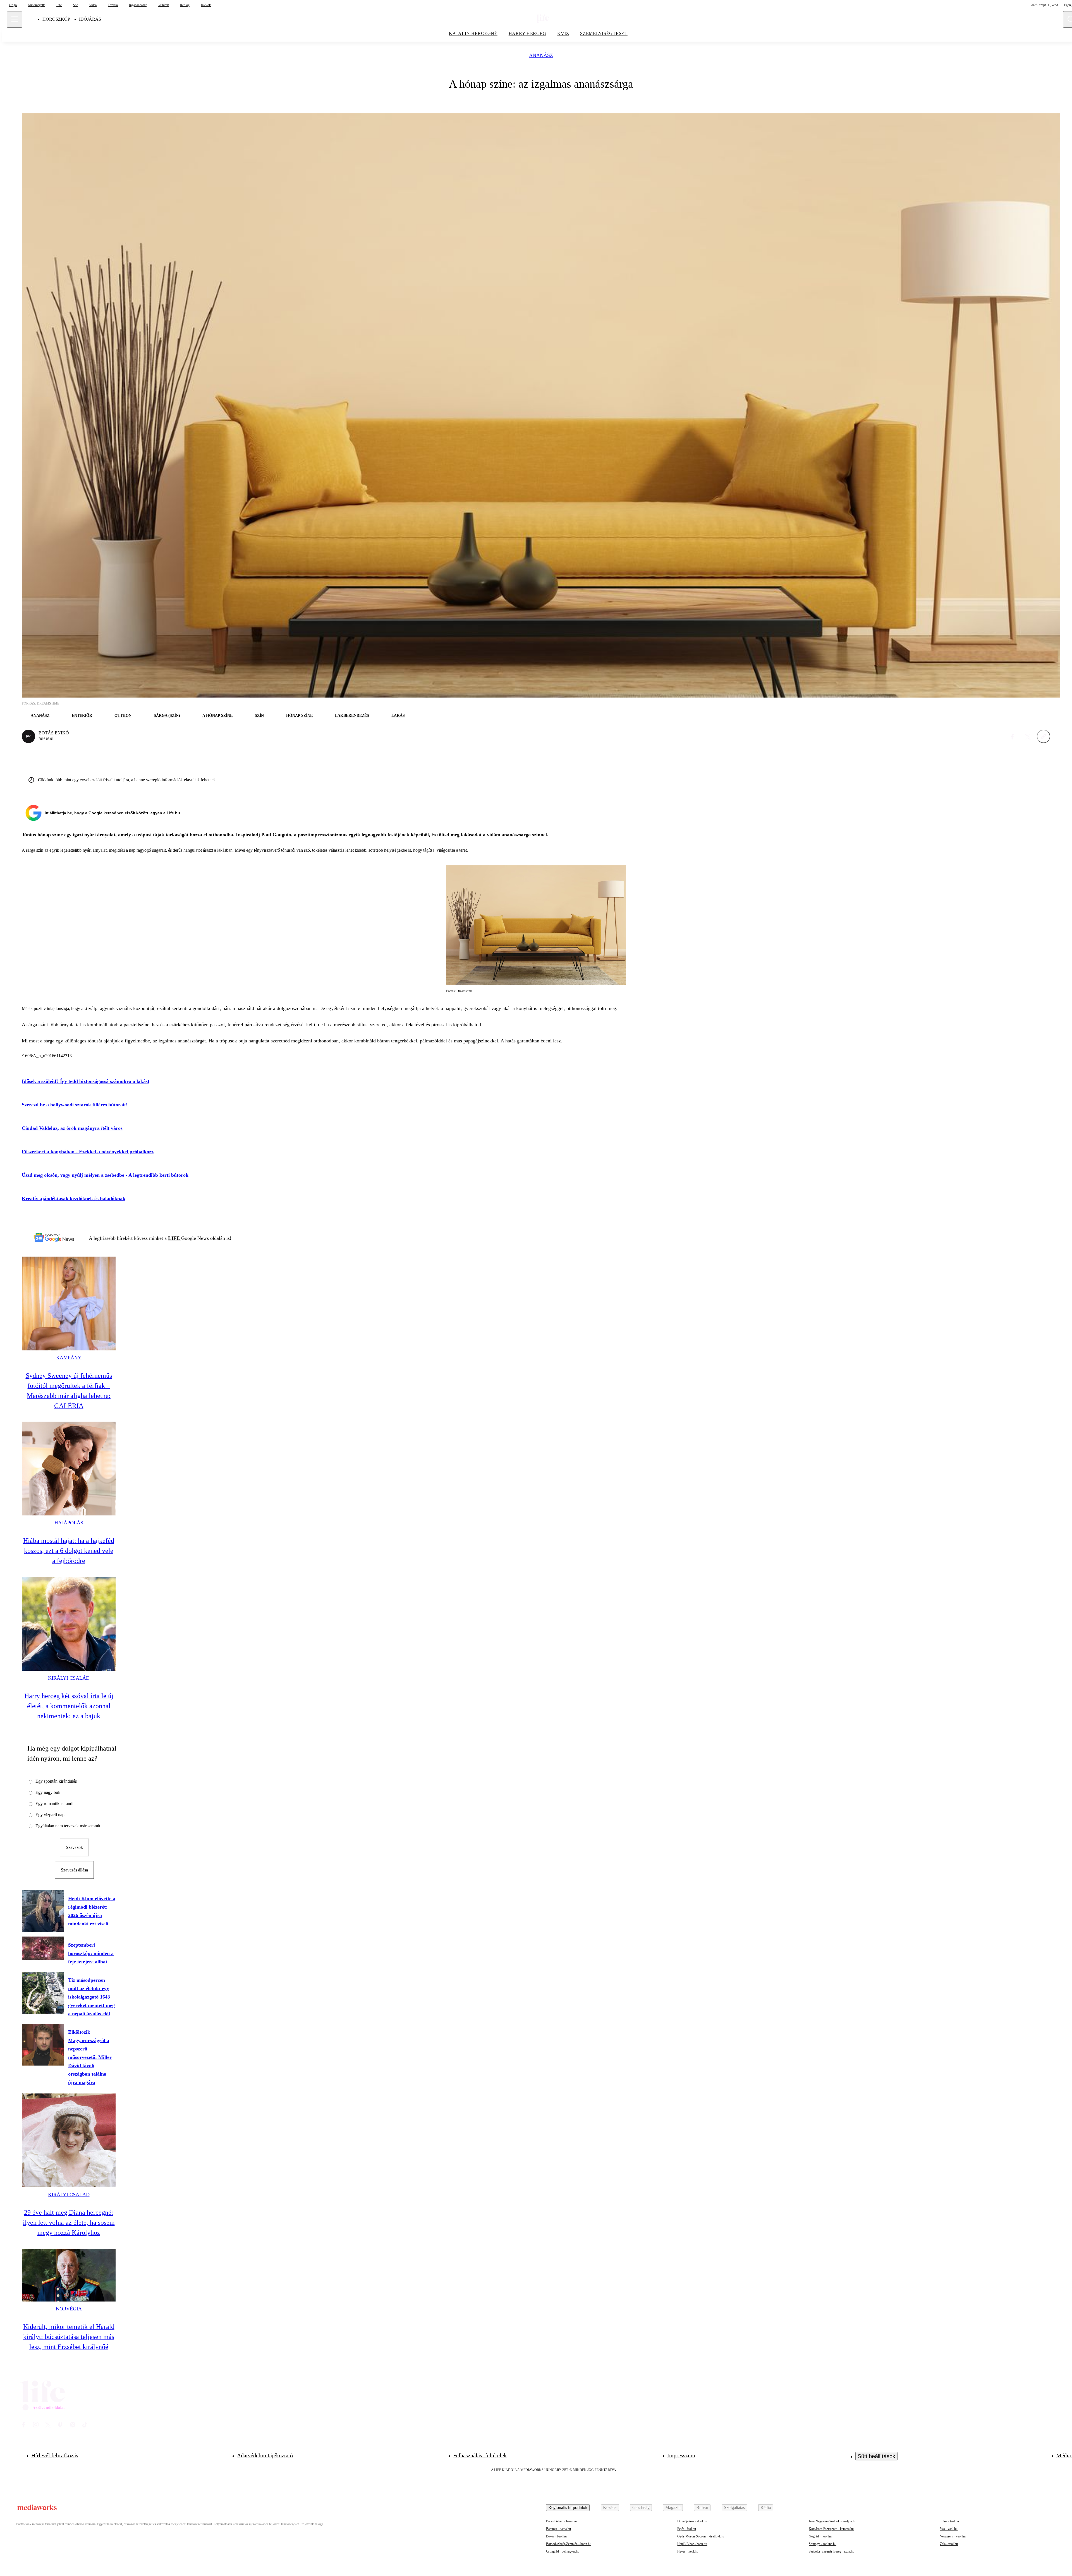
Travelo (113, 5)
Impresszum (681, 2455)
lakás (398, 716)
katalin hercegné (473, 33)
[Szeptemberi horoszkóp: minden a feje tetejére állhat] (43, 1948)
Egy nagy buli (48, 1792)
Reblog (185, 5)
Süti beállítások (876, 2456)
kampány (69, 1358)
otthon (123, 716)
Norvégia (69, 2309)
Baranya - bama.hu (558, 2529)
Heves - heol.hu (688, 2551)
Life (59, 5)
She (75, 5)
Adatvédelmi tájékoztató (265, 2455)
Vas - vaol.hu (949, 2529)
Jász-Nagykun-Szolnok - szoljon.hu (832, 2521)
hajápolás (69, 1523)
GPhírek (163, 5)
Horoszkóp (56, 19)
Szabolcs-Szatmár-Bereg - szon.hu (831, 2551)
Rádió (766, 2507)
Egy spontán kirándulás (56, 1781)
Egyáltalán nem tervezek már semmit (68, 1826)
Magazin (673, 2507)
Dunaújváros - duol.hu (692, 2521)
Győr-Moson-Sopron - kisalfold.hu (701, 2536)
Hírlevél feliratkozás (55, 2455)
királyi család (69, 1678)
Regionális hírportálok (568, 2507)
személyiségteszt (604, 33)
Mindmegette (37, 5)
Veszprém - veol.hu (953, 2536)
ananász (541, 55)
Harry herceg (527, 33)
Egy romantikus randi (54, 1803)
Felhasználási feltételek (480, 2455)
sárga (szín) (167, 716)
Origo (13, 5)
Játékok (206, 5)
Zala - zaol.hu (949, 2544)
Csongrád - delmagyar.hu (563, 2551)
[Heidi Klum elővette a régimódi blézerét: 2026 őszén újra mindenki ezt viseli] (43, 1911)
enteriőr (82, 716)
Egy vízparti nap (50, 1815)
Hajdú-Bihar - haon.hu (692, 2544)
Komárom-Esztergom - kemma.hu (831, 2529)
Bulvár (702, 2507)
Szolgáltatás (734, 2507)
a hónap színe (217, 716)
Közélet (610, 2507)
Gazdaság (641, 2507)
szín (259, 716)
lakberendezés (352, 716)
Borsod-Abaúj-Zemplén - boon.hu (569, 2544)
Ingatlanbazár (138, 5)
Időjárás (90, 19)
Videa (93, 5)
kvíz (563, 33)
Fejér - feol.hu (687, 2529)
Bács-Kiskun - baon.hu (561, 2521)
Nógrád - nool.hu (820, 2536)
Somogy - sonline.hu (823, 2544)
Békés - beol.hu (556, 2536)
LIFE (175, 1238)
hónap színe (299, 716)
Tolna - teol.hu (949, 2521)
